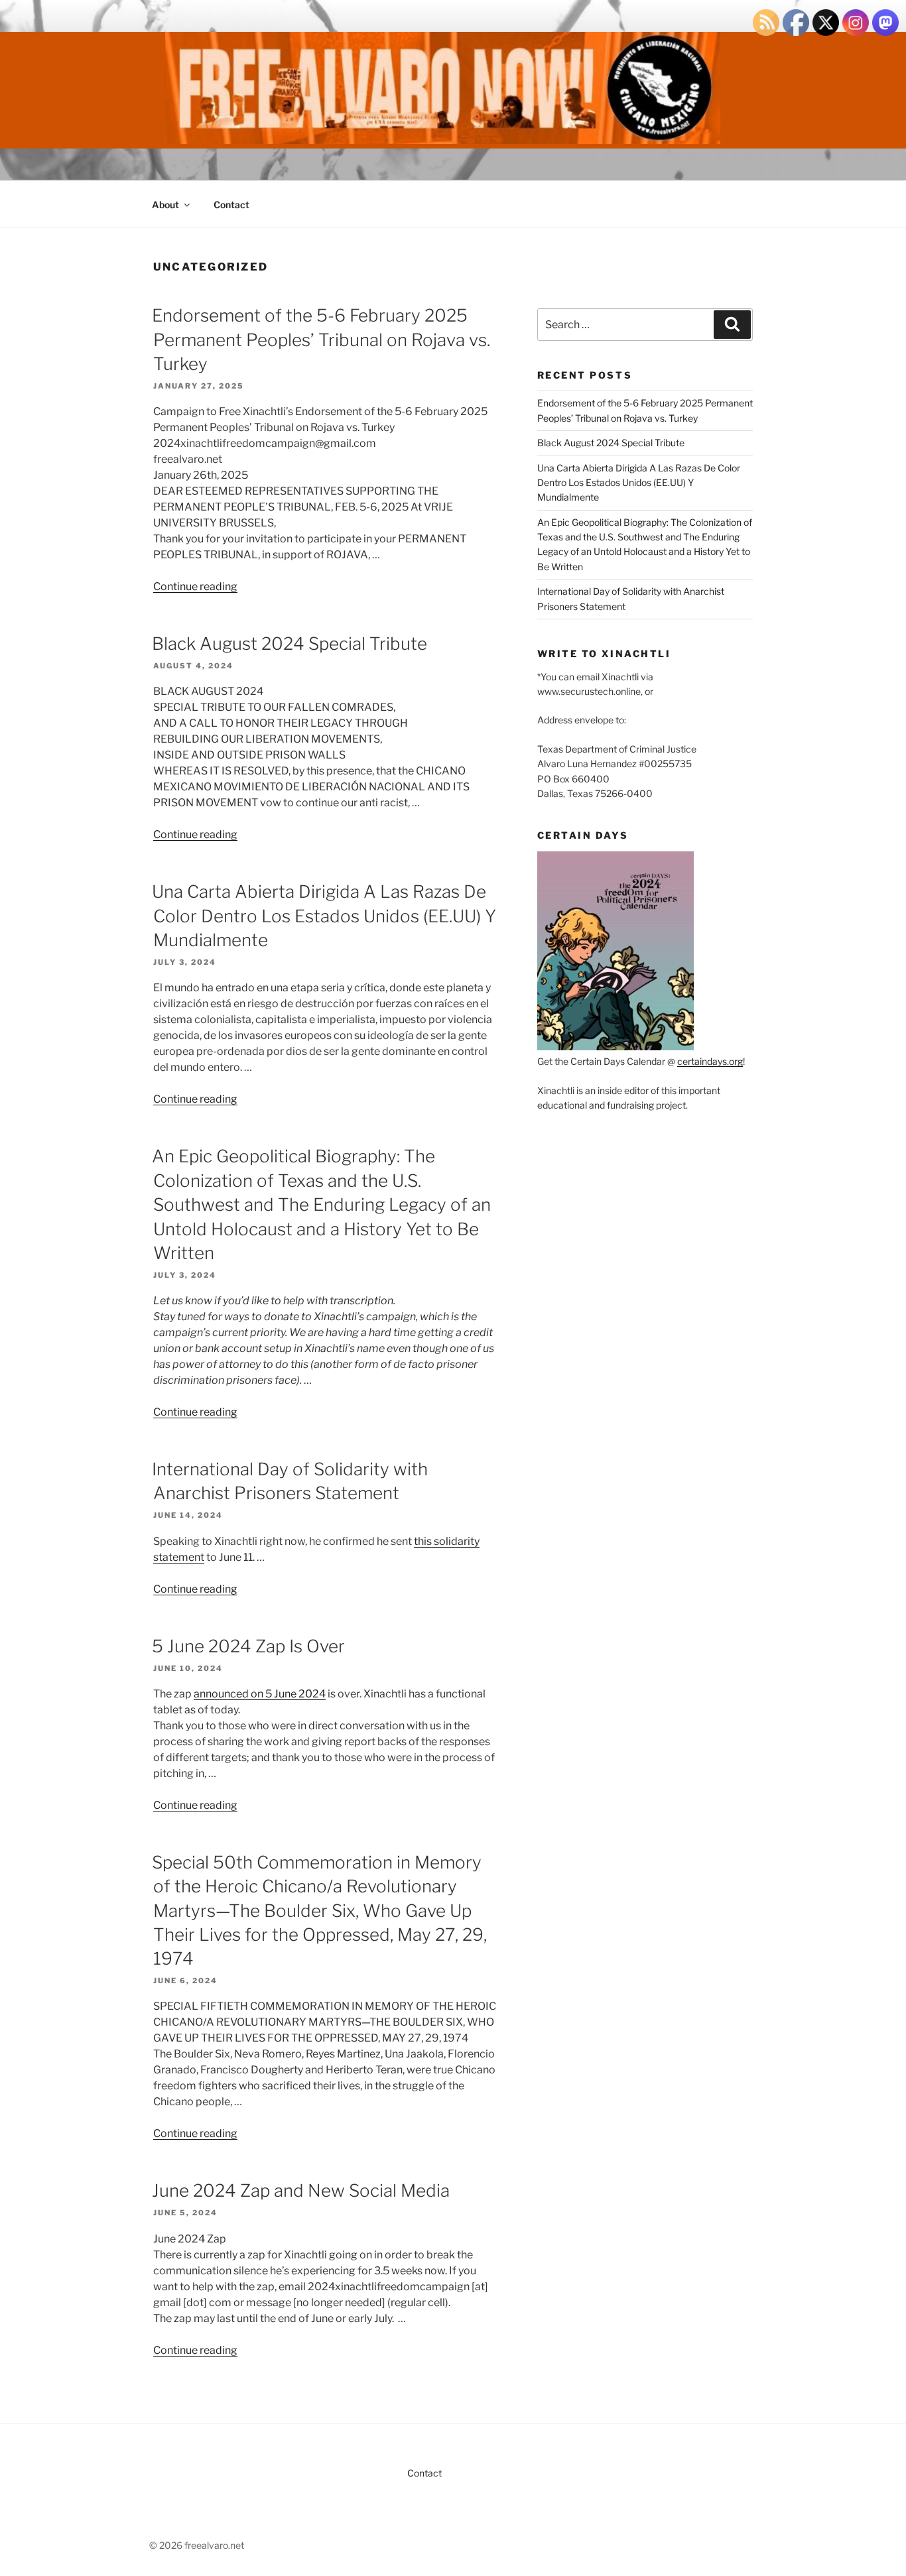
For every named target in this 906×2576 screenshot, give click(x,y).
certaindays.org (710, 1061)
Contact (231, 205)
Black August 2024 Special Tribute (290, 644)
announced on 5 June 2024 (260, 1694)
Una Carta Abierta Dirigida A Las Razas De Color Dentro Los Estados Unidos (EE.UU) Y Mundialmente (324, 916)
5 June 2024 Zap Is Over (248, 1646)
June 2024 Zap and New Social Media (301, 2190)
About (165, 205)
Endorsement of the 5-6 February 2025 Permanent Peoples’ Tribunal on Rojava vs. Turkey (321, 339)
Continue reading (195, 586)
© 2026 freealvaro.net (197, 2545)
